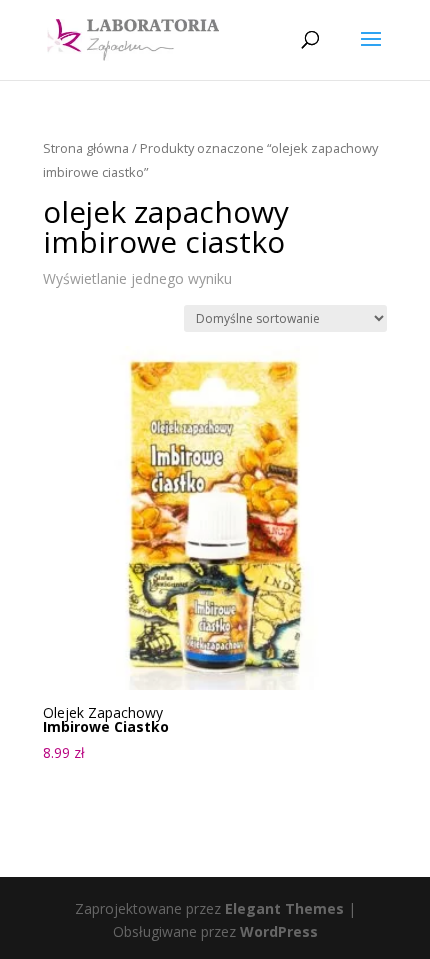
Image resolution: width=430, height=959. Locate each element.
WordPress (279, 931)
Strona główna (86, 148)
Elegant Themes (284, 908)
